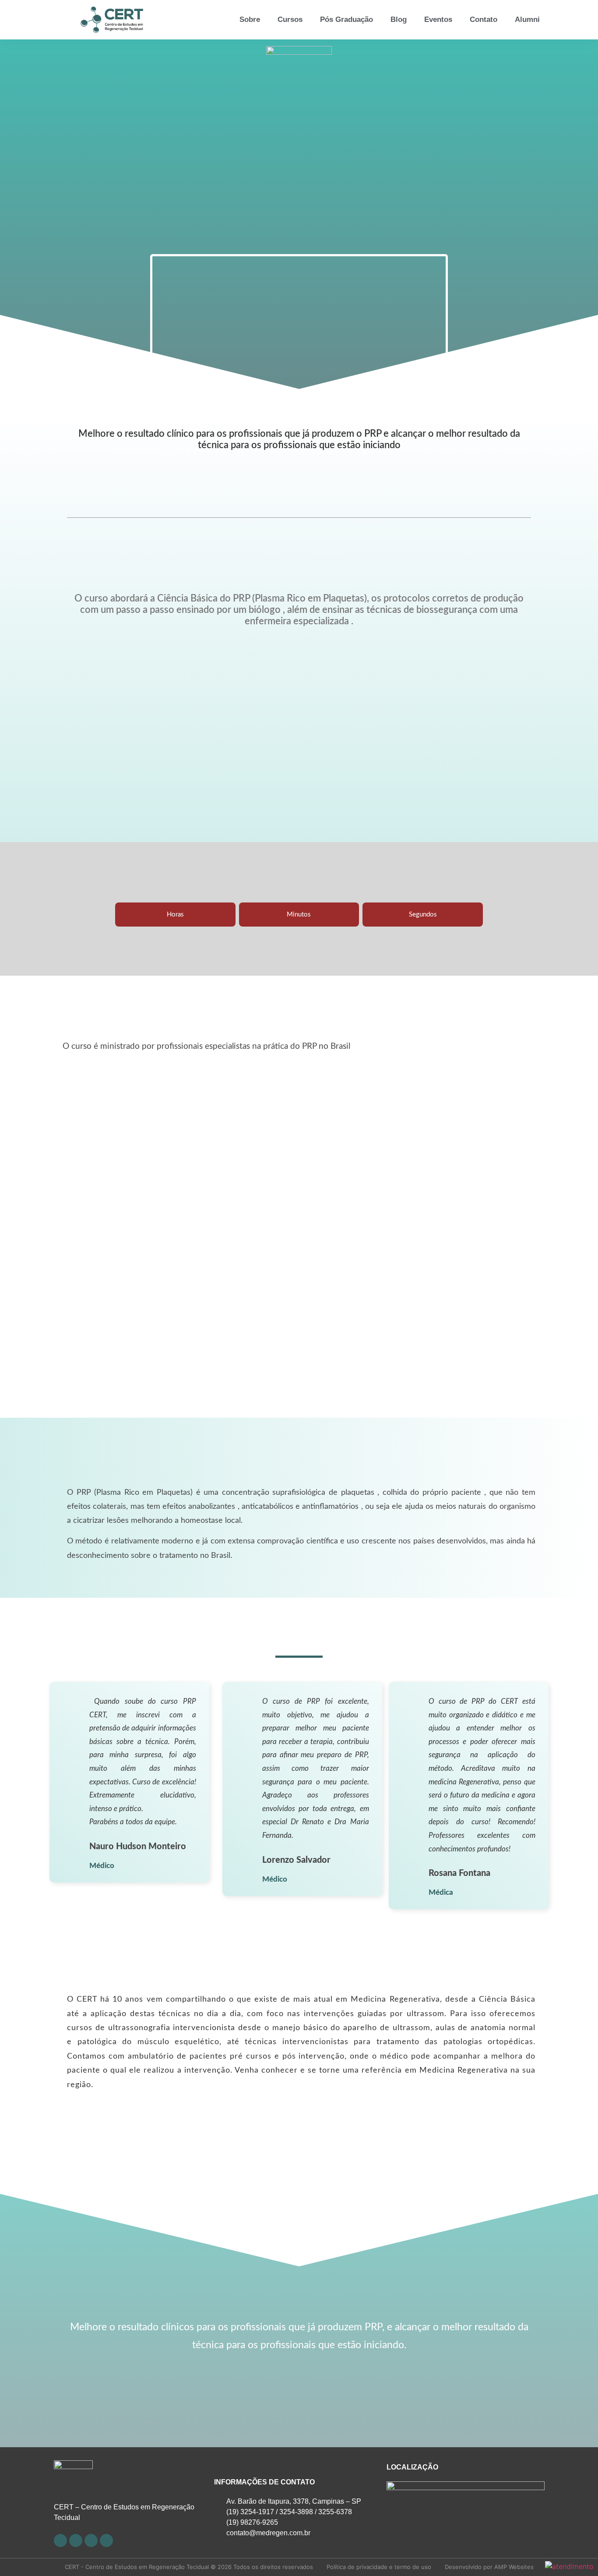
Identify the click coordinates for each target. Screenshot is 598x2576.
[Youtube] (76, 2541)
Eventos (438, 19)
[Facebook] (60, 2541)
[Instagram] (91, 2541)
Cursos (290, 19)
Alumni (527, 19)
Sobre (250, 19)
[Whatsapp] (106, 2541)
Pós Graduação (346, 19)
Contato (484, 19)
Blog (399, 19)
